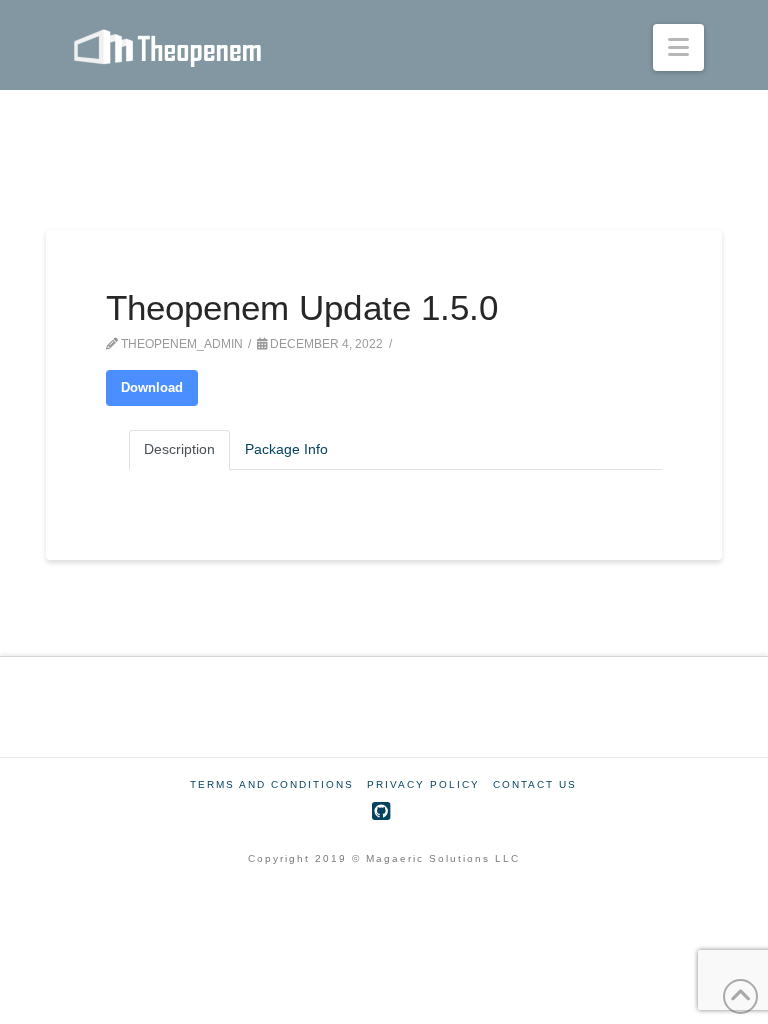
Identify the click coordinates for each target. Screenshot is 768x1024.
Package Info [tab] (286, 449)
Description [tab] (179, 449)
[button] (678, 47)
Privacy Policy (423, 784)
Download (152, 387)
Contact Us (535, 784)
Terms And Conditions (272, 784)
